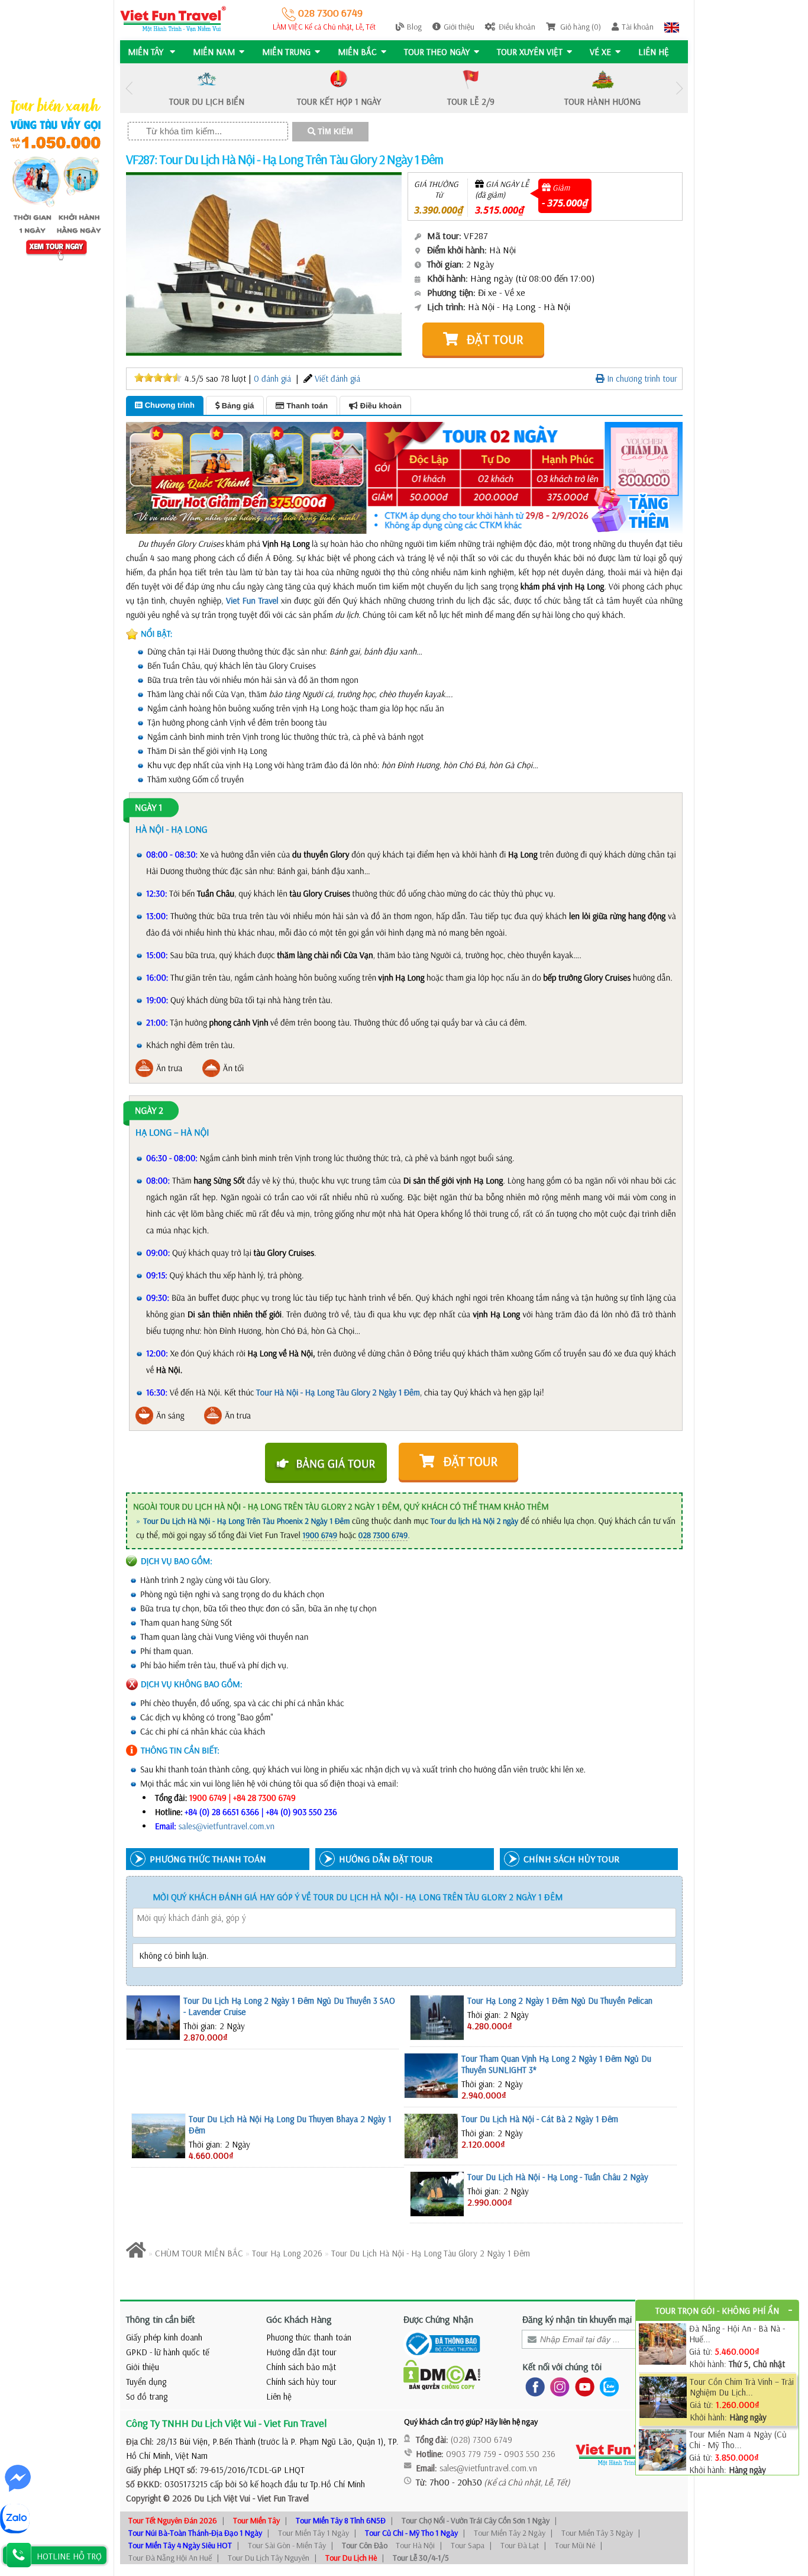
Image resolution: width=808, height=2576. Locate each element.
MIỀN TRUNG (286, 52)
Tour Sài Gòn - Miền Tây (287, 2545)
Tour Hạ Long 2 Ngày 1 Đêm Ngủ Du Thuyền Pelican (560, 2000)
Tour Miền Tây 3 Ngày (597, 2533)
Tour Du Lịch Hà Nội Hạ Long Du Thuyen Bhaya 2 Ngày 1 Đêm (290, 2124)
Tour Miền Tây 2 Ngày (510, 2533)
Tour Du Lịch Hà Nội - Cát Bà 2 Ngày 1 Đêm (540, 2119)
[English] (672, 27)
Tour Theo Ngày (437, 52)
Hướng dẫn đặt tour (301, 2352)
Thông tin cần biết (161, 2319)
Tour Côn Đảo (365, 2545)
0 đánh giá (272, 378)
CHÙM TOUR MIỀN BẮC (199, 2253)
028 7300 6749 (329, 13)
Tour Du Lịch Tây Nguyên (269, 2558)
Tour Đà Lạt (520, 2545)
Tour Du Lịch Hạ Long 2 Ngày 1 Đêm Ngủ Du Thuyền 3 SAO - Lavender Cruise (289, 2006)
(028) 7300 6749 (481, 2440)
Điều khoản (517, 27)
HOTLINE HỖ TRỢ (69, 2556)
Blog (414, 27)
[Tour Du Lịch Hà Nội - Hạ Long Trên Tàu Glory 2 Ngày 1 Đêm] (264, 263)
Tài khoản (638, 27)
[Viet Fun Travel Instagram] (557, 2386)
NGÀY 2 (149, 1111)
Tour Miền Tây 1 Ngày (313, 2533)
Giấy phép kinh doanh (164, 2337)
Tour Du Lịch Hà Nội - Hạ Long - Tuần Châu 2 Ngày (558, 2177)
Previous (129, 88)
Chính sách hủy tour (301, 2382)
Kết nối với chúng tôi (562, 2367)
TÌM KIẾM (334, 132)
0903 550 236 (530, 2454)
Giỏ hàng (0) (580, 27)
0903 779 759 (471, 2454)
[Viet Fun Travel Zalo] (607, 2386)
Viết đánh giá (337, 378)
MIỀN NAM (214, 52)
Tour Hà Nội (415, 2545)
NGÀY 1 (148, 808)
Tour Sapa (468, 2545)
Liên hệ (654, 52)
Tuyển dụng (146, 2382)
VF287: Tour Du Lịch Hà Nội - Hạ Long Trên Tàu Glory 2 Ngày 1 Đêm (285, 159)
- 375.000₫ (565, 203)
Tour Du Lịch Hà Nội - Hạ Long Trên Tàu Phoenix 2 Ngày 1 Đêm (246, 1521)
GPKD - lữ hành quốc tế (168, 2352)
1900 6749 (320, 1535)
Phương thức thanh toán (309, 2337)
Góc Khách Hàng (299, 2319)
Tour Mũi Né (575, 2545)
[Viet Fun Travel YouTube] (582, 2386)
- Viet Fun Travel (279, 2498)
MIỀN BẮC (357, 52)
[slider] (158, 378)
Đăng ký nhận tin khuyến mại (577, 2319)
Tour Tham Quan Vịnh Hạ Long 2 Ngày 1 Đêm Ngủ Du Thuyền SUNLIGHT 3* (556, 2064)
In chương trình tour (641, 378)
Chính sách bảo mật (301, 2367)
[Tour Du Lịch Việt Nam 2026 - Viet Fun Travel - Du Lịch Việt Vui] (173, 18)
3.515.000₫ (500, 210)
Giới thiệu (459, 27)
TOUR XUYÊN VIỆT (530, 52)
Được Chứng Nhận (438, 2319)
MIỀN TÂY (147, 52)
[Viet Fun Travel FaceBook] (533, 2386)
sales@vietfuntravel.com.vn (227, 1826)
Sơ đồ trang (147, 2396)
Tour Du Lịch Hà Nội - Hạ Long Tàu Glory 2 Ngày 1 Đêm (431, 2253)
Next (679, 88)
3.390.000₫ (439, 210)
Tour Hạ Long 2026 (287, 2253)
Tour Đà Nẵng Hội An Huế (170, 2558)
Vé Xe (600, 52)
